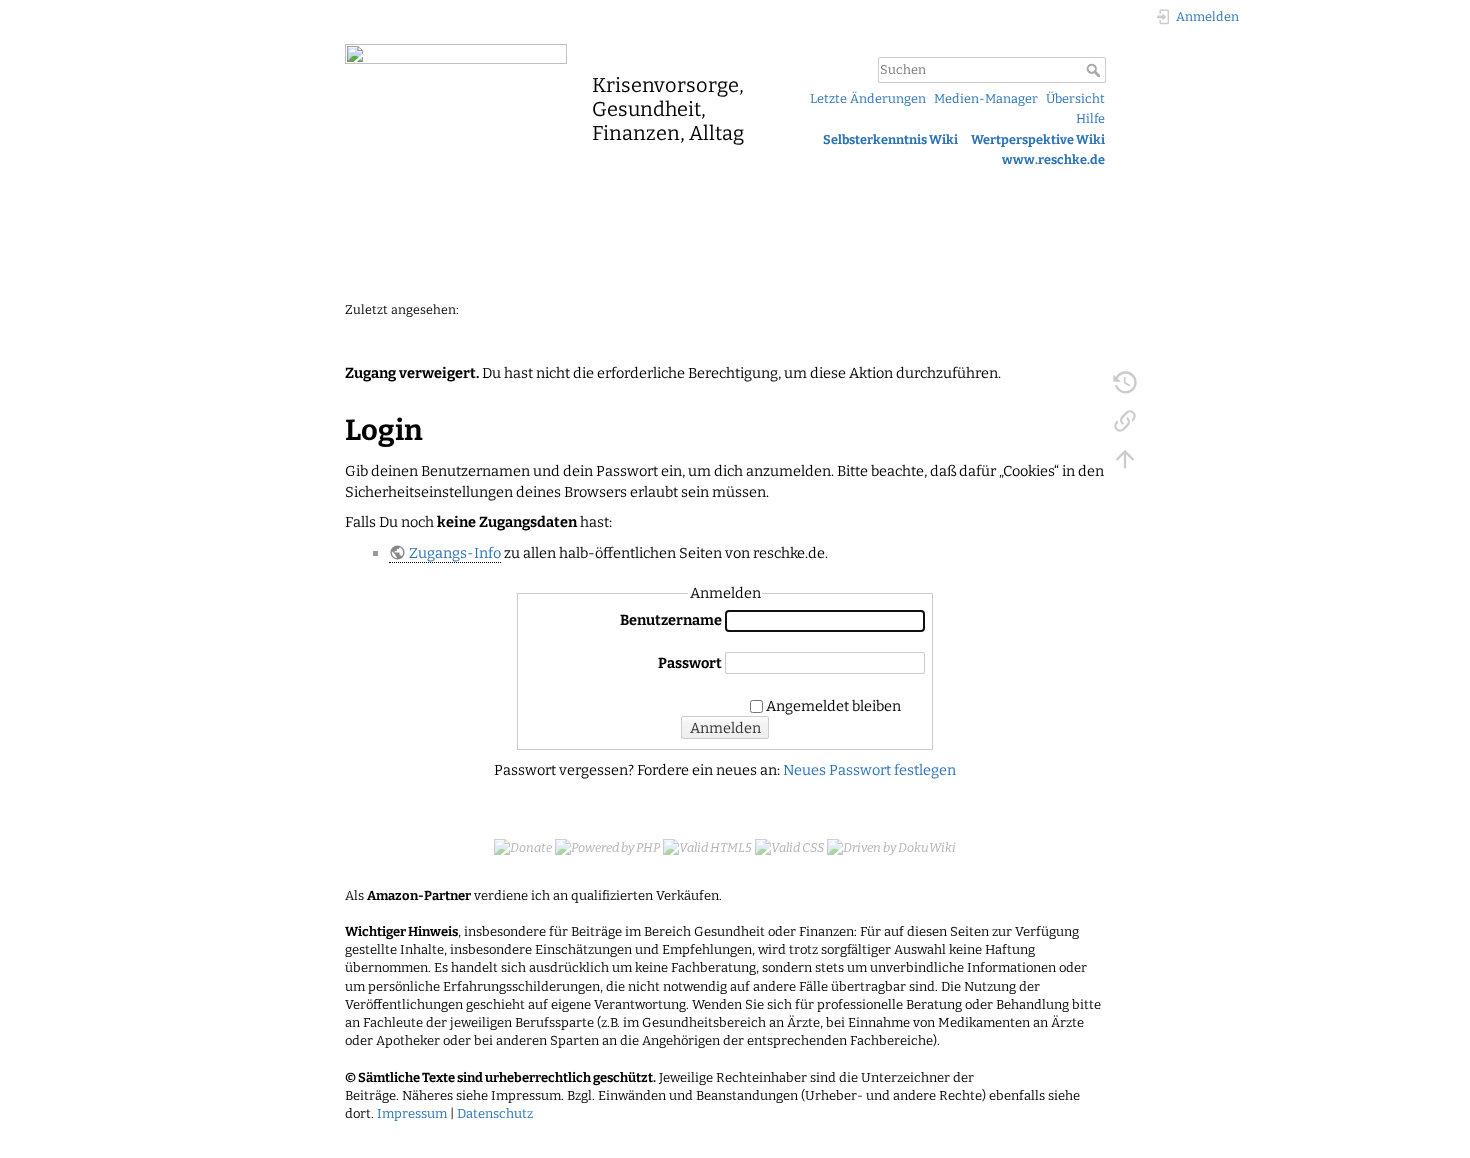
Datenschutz (495, 1113)
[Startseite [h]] (550, 52)
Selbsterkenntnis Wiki (890, 139)
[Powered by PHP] (607, 846)
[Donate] (523, 846)
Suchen (1095, 70)
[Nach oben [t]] (1125, 458)
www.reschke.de (1053, 159)
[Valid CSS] (789, 846)
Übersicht (1075, 98)
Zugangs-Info (455, 553)
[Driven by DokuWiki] (891, 846)
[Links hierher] (1125, 420)
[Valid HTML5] (707, 846)
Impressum (412, 1113)
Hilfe (1090, 118)
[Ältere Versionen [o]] (1125, 382)
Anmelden (725, 728)
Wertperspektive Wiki (1038, 139)
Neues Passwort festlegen (869, 770)
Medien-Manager (986, 98)
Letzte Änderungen (868, 98)
